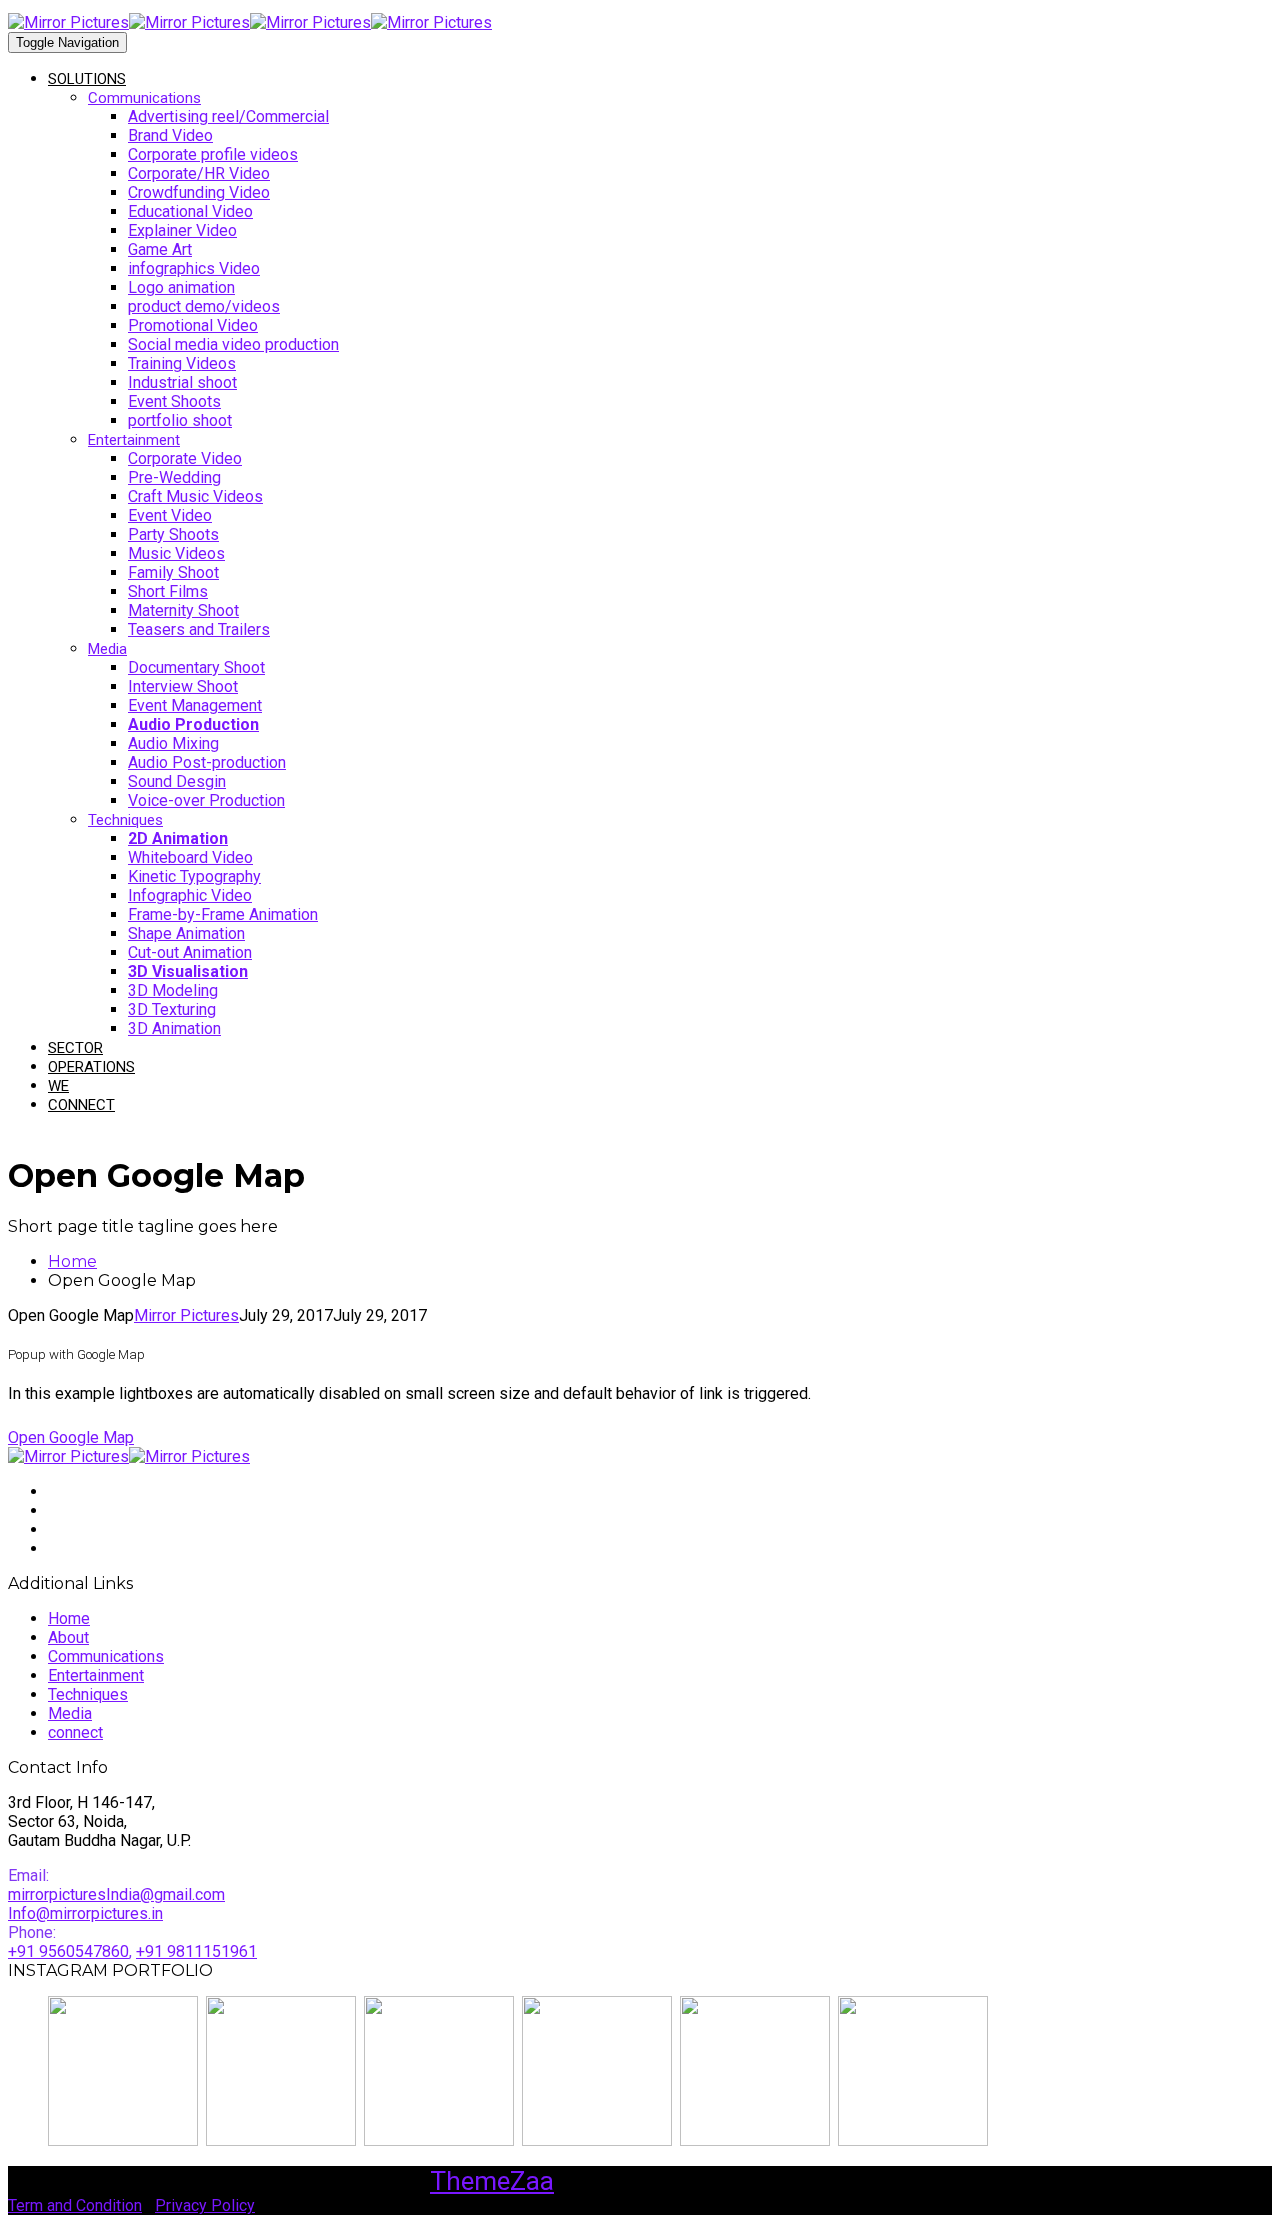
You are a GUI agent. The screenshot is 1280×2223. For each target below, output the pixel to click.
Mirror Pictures (186, 1315)
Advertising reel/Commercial (228, 116)
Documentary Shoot (196, 667)
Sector (75, 1048)
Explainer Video (182, 230)
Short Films (168, 591)
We (58, 1086)
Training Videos (182, 363)
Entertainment (134, 440)
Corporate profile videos (213, 154)
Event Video (170, 515)
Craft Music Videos (195, 496)
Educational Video (190, 211)
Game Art (160, 249)
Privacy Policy (205, 2205)
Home (69, 1618)
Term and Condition (75, 2205)
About (68, 1637)
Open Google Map (71, 1437)
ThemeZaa (492, 2181)
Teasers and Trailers (199, 629)
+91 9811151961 (196, 1951)
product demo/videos (204, 306)
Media (107, 649)
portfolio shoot (180, 420)
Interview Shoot (183, 686)
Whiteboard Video (190, 857)
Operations (91, 1067)
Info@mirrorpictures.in (85, 1913)
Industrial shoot (182, 382)
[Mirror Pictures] (129, 22)
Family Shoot (173, 572)
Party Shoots (173, 534)
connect (81, 1105)
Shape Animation (186, 933)
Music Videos (176, 553)
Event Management (195, 705)
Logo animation (181, 287)
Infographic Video (190, 895)
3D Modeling (173, 990)
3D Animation (174, 1028)
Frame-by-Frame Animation (223, 914)
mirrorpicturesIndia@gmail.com (116, 1894)
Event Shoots (174, 401)
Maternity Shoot (183, 610)
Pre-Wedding (174, 477)
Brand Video (170, 135)
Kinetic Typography (194, 876)
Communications (144, 98)
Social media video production (233, 344)
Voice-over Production (206, 800)
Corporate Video (185, 458)
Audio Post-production (207, 762)
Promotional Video (193, 325)
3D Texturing (172, 1009)
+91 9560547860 (68, 1951)
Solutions (87, 79)
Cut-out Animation (190, 952)
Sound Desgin (177, 781)
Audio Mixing (173, 743)
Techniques (125, 820)
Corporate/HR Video (199, 173)
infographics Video (194, 268)
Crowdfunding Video (199, 192)
